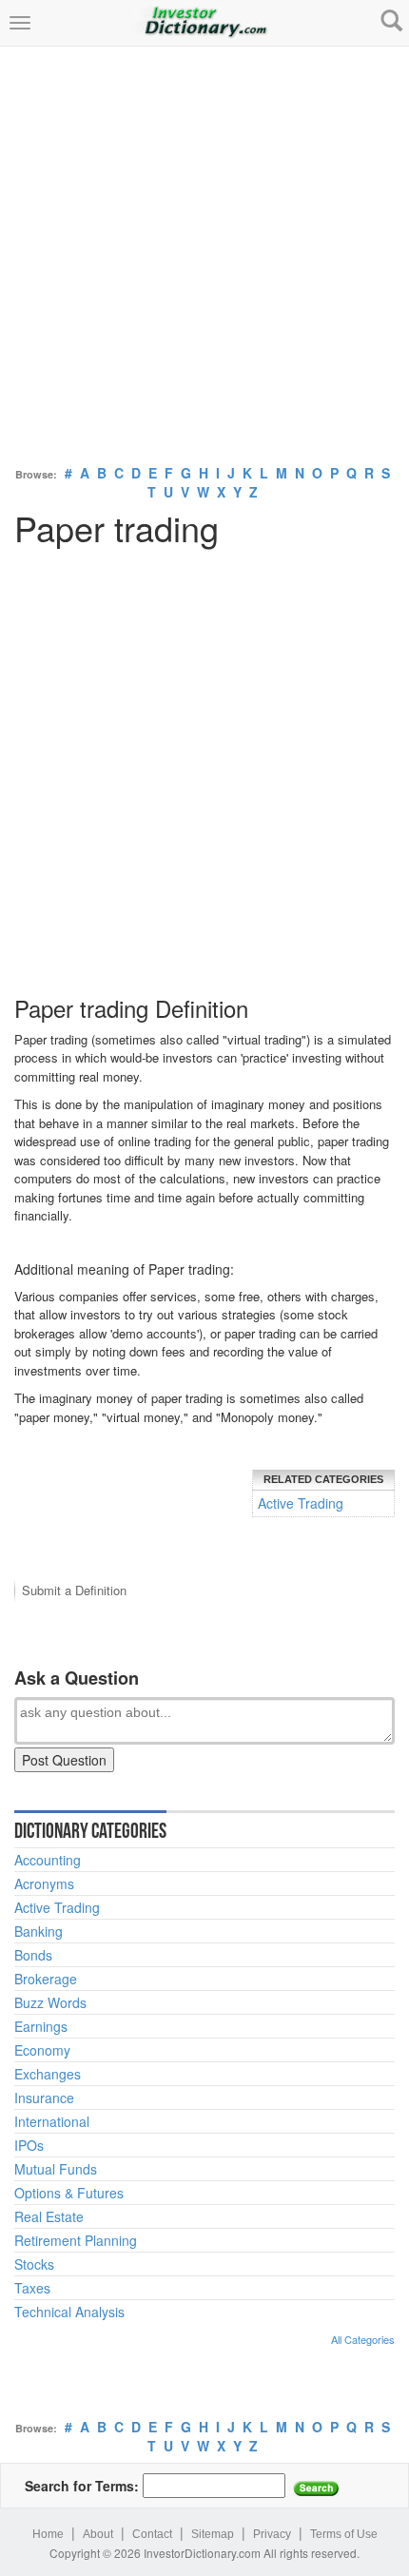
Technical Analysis (69, 2312)
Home (48, 2534)
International (52, 2121)
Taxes (32, 2288)
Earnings (41, 2026)
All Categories (363, 2339)
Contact (152, 2534)
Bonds (33, 1955)
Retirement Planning (76, 2240)
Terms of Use (344, 2534)
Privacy (272, 2534)
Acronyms (44, 1883)
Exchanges (48, 2074)
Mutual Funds (56, 2169)
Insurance (44, 2098)
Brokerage (46, 1979)
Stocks (34, 2264)
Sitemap (213, 2534)
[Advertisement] (204, 251)
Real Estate (49, 2216)
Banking (39, 1931)
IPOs (29, 2145)
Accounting (48, 1860)
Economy (42, 2050)
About (98, 2534)
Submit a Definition (74, 1590)
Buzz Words (50, 2002)
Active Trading (301, 1503)
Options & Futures (69, 2193)
